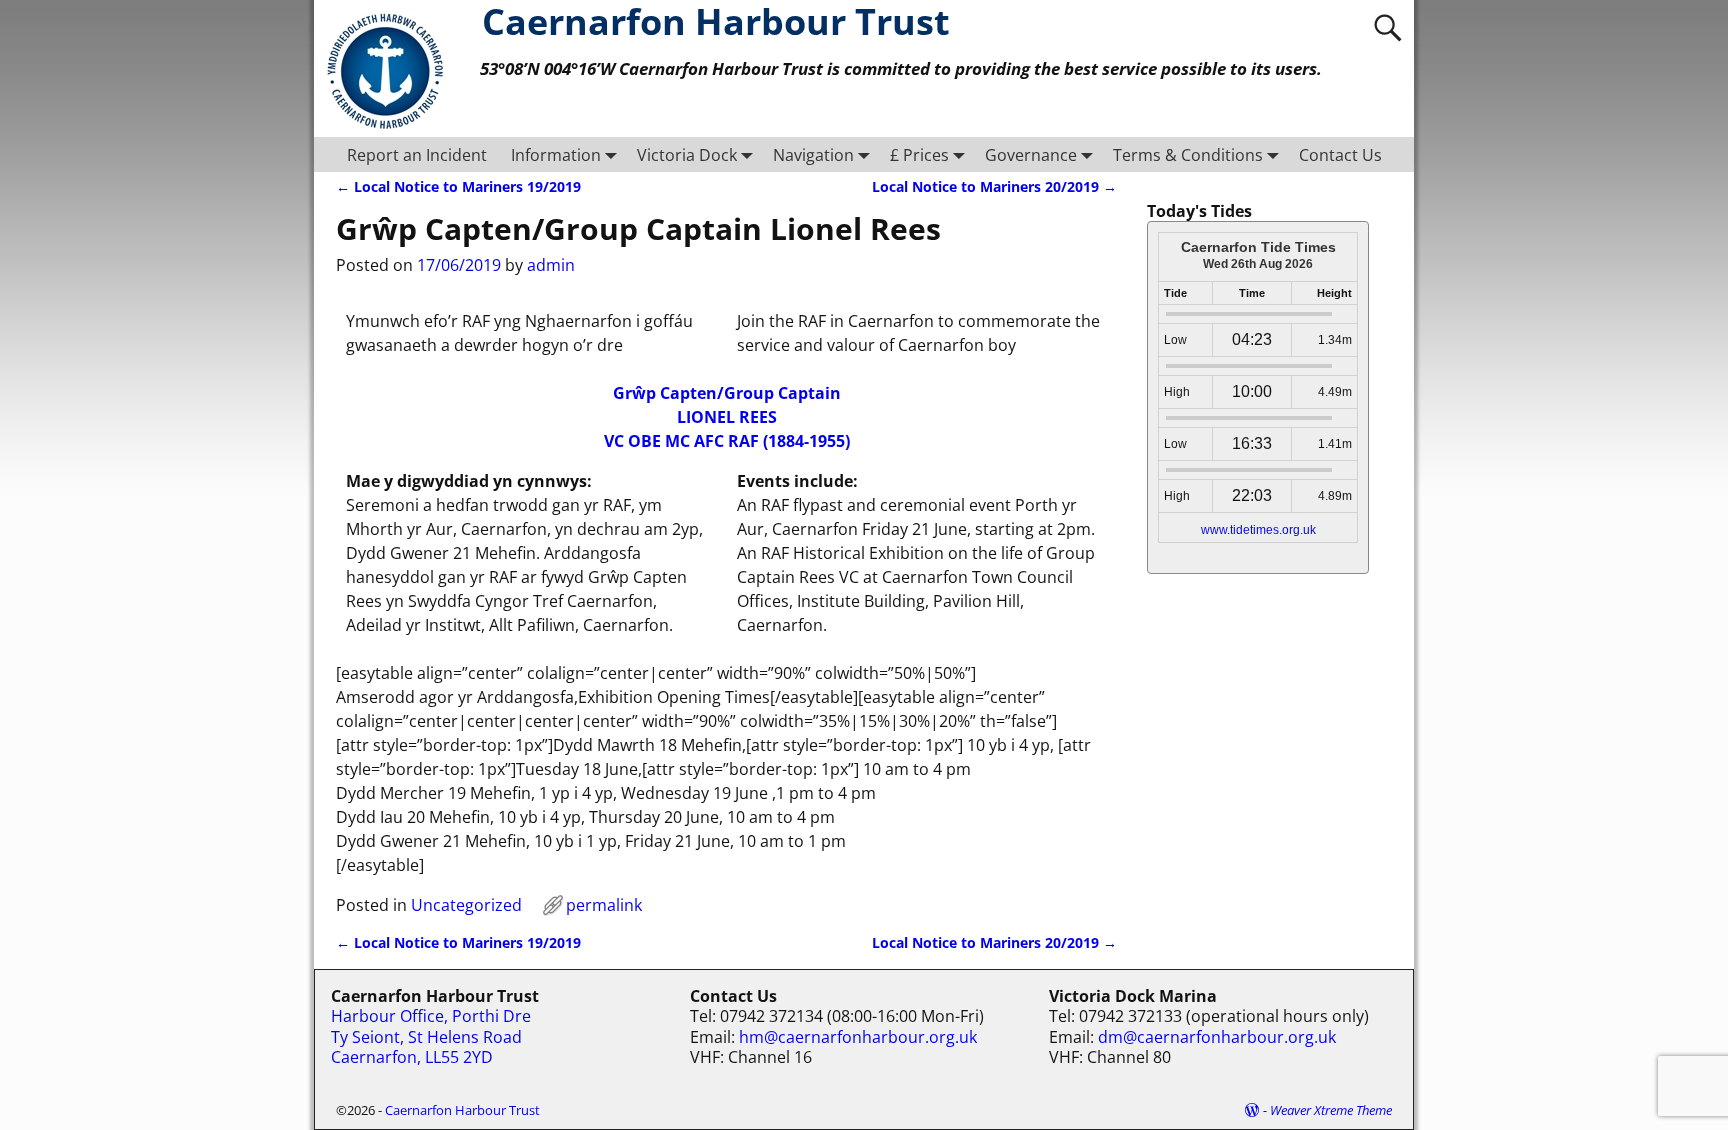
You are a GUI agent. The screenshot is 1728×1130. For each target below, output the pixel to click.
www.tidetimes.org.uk (1258, 530)
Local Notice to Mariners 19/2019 (458, 186)
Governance (1031, 155)
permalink (604, 905)
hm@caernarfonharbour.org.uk (858, 1037)
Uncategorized (466, 905)
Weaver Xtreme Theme (1331, 1110)
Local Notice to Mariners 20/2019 (994, 186)
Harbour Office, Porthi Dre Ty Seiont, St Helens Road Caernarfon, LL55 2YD (431, 1036)
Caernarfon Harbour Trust (462, 1110)
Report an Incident (417, 155)
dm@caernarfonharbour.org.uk (1217, 1037)
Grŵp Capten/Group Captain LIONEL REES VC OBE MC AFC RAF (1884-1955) (727, 417)
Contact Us (1340, 155)
